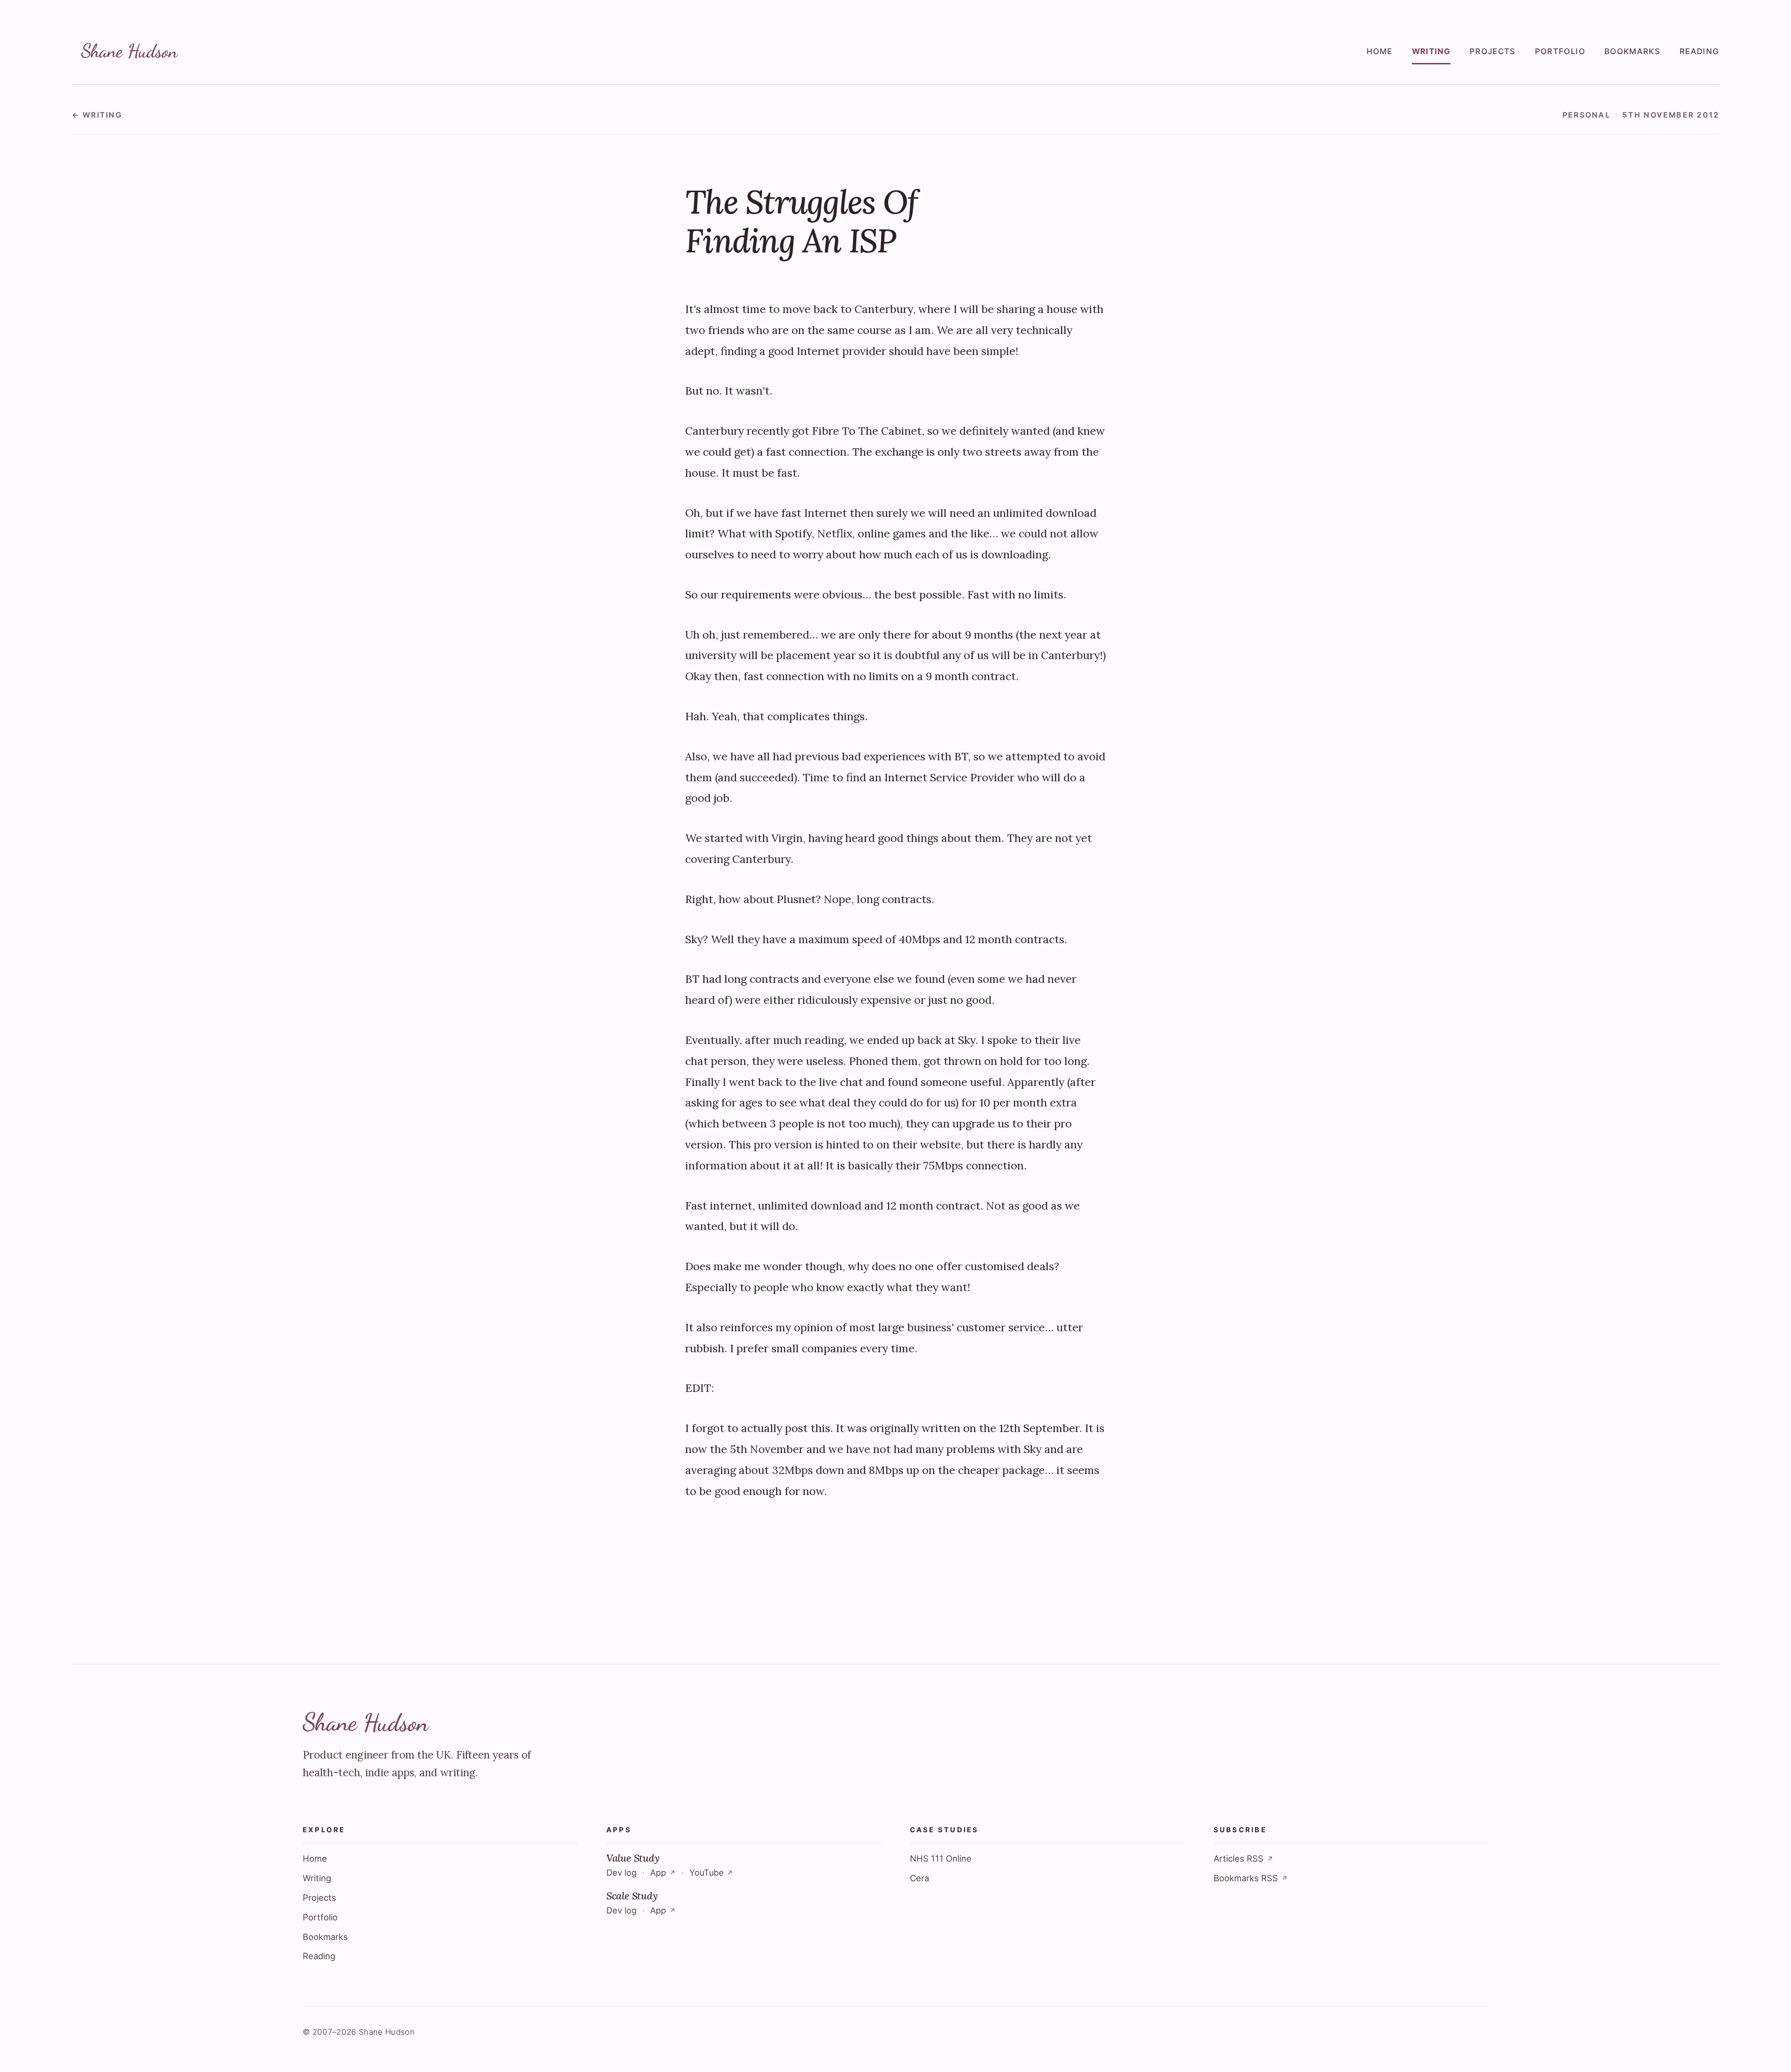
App (663, 1873)
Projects (1493, 51)
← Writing (97, 115)
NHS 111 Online (941, 1858)
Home (1379, 51)
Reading (1699, 51)
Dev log (621, 1873)
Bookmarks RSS (1251, 1878)
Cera (920, 1878)
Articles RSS (1243, 1858)
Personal (1586, 115)
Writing (1431, 51)
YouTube (711, 1873)
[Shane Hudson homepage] (131, 52)
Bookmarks (1632, 51)
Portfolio (1560, 51)
